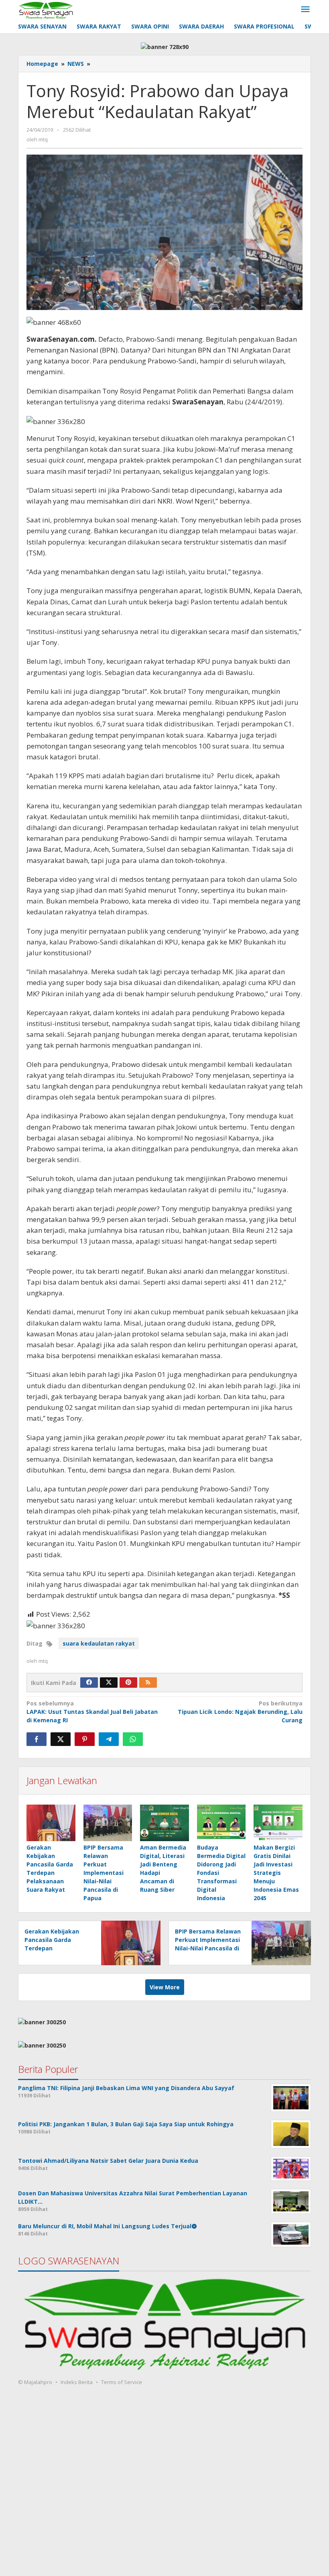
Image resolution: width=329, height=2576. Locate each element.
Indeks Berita (77, 2382)
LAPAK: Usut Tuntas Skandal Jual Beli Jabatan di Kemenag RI (92, 1712)
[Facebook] (89, 1683)
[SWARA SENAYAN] (46, 9)
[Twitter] (109, 1683)
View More (165, 1987)
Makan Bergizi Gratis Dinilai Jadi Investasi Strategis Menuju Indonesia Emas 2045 (276, 1873)
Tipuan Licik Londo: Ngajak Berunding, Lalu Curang (240, 1712)
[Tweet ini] (61, 1739)
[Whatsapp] (133, 1739)
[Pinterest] (128, 1683)
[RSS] (148, 1683)
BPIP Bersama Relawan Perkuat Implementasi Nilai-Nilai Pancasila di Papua (104, 1873)
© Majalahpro (35, 2382)
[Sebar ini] (37, 1739)
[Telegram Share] (109, 1739)
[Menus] (305, 10)
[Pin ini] (85, 1739)
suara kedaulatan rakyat (99, 1643)
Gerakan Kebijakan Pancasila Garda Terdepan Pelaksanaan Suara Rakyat (52, 1948)
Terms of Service (122, 2382)
